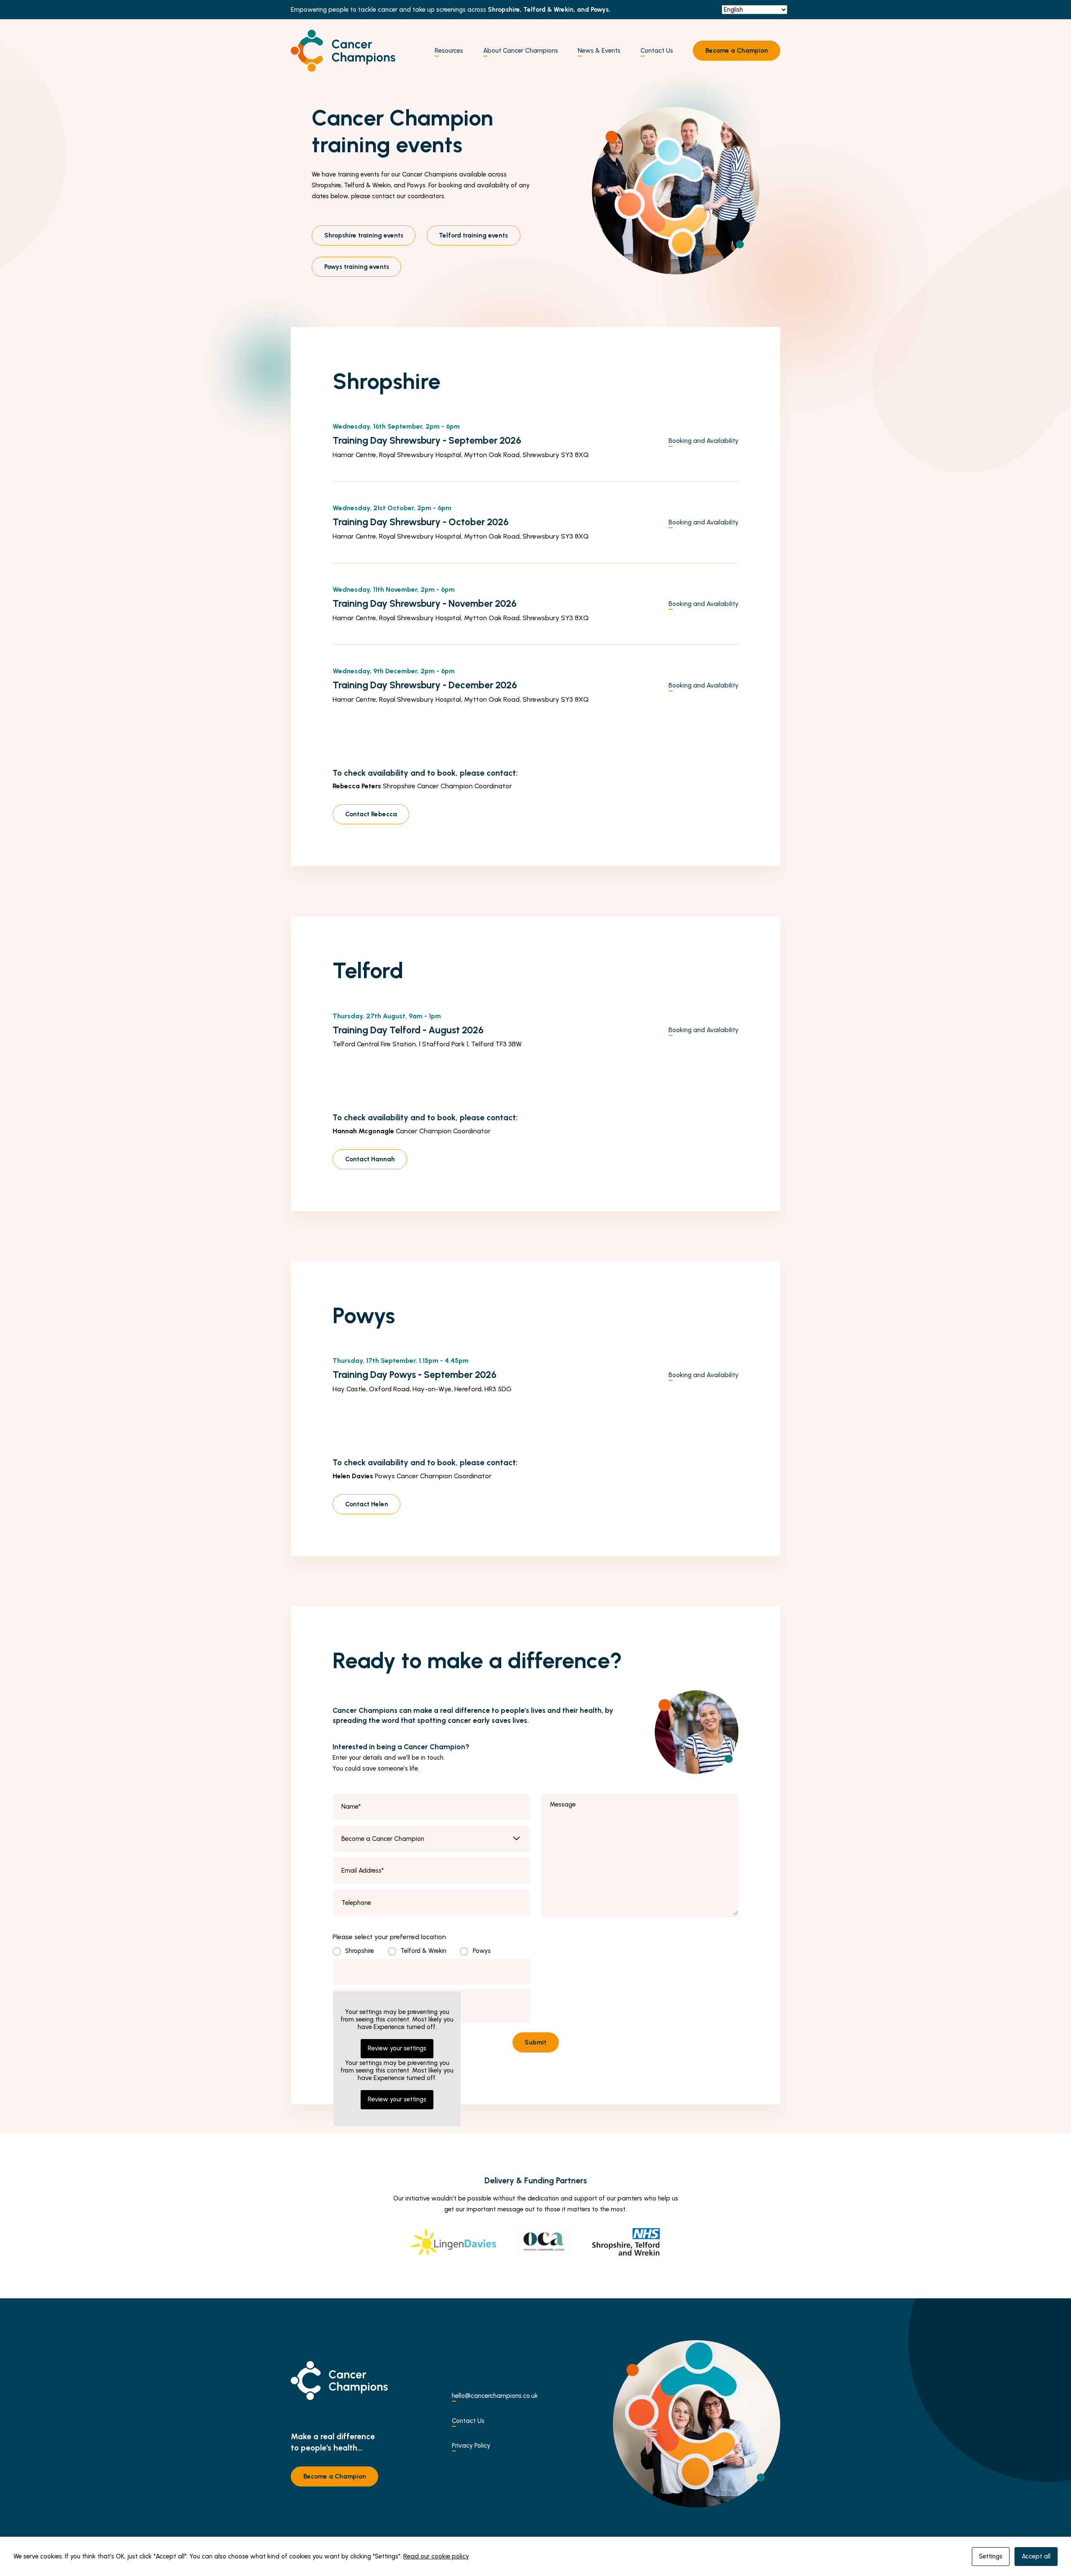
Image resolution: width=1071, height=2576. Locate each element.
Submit (535, 2042)
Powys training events (357, 267)
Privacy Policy (471, 2446)
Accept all (1036, 2556)
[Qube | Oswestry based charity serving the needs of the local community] (544, 2242)
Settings (991, 2556)
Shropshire (360, 1951)
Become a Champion (737, 51)
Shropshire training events (364, 235)
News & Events (599, 51)
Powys (482, 1951)
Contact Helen (367, 1504)
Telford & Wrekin (423, 1951)
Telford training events (473, 235)
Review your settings (397, 2099)
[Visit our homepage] (343, 51)
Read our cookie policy (436, 2556)
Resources (449, 51)
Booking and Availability (703, 441)
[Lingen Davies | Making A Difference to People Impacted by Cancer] (453, 2242)
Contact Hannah (370, 1159)
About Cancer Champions (521, 51)
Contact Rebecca (371, 814)
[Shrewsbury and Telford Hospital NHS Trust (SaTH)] (626, 2242)
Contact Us (657, 51)
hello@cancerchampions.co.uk (495, 2396)
